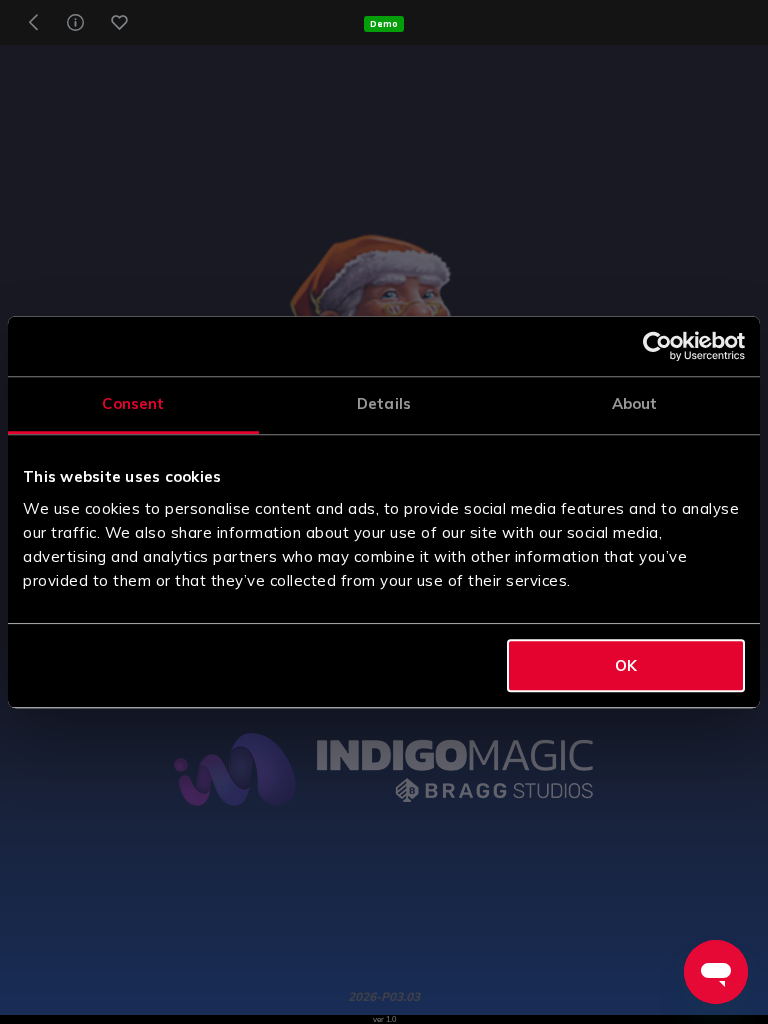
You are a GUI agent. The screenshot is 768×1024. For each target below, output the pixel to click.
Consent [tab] (133, 403)
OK (626, 665)
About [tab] (635, 403)
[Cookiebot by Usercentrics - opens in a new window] (657, 346)
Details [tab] (384, 403)
